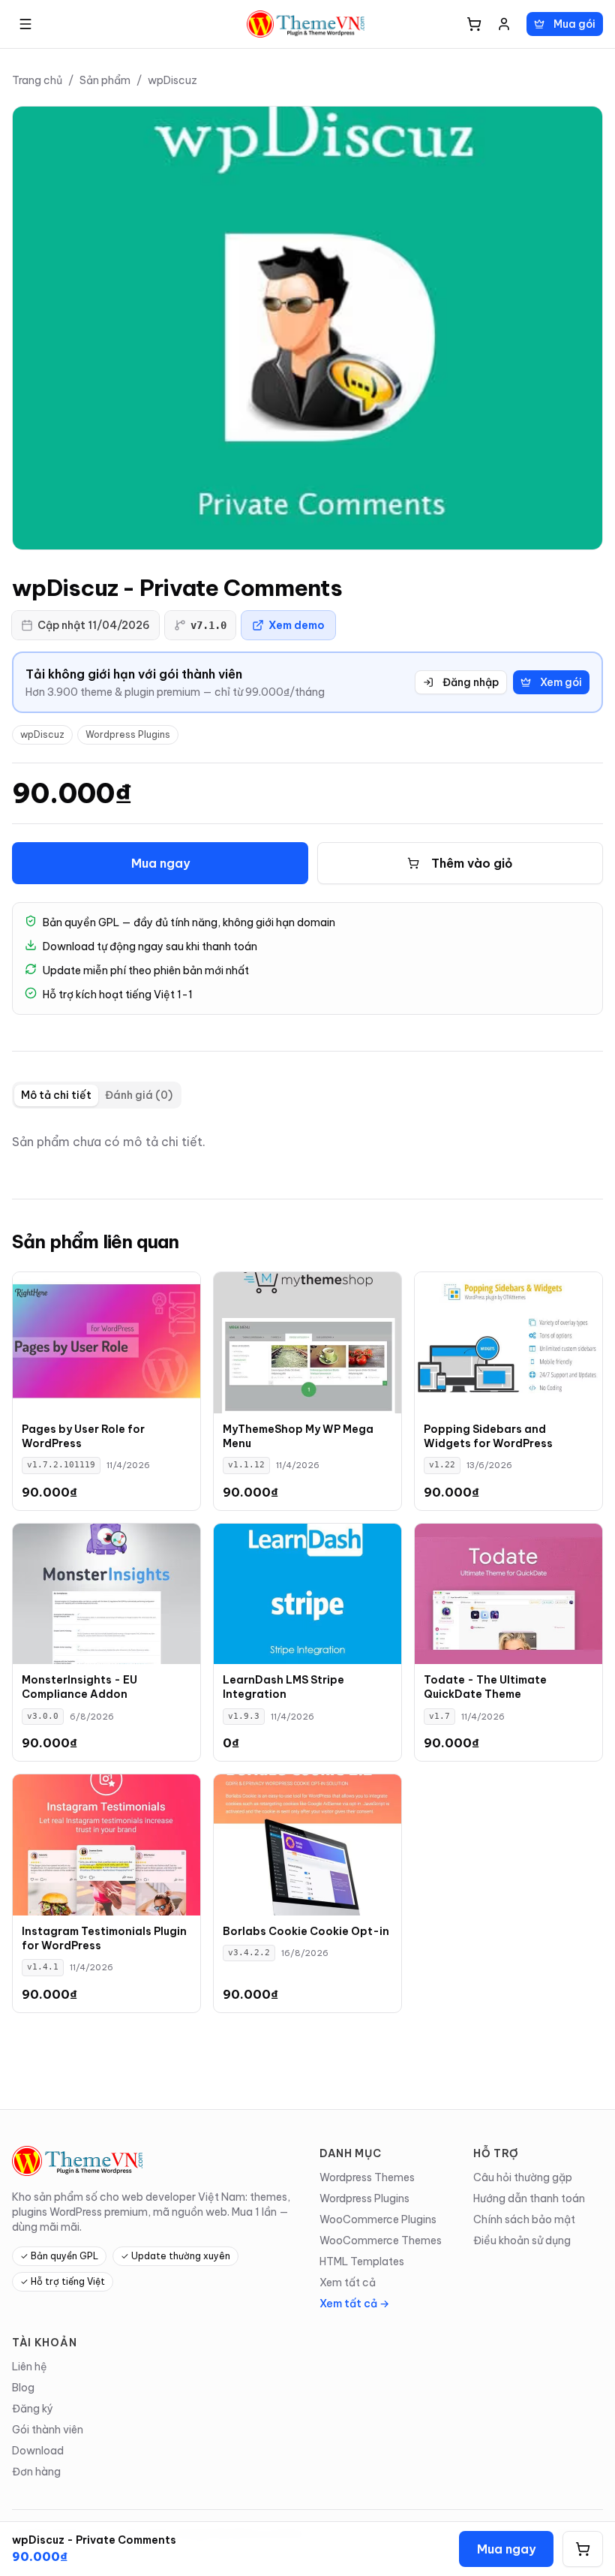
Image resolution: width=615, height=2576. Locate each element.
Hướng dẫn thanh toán (529, 2198)
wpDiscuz (172, 80)
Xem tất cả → (354, 2304)
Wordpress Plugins (128, 734)
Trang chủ (37, 80)
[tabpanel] (307, 1142)
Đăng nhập (471, 682)
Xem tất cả (348, 2283)
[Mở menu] (25, 24)
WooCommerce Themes (381, 2240)
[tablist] (97, 1095)
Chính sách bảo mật (524, 2219)
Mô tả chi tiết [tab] (56, 1095)
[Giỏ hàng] (474, 24)
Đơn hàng (36, 2472)
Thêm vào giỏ (472, 863)
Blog (23, 2388)
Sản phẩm (105, 80)
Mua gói (574, 24)
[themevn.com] (307, 24)
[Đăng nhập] (504, 24)
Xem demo (297, 625)
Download (38, 2451)
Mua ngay (160, 863)
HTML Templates (362, 2262)
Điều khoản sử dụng (522, 2240)
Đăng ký (33, 2409)
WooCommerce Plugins (378, 2219)
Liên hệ (30, 2367)
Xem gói (561, 682)
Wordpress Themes (367, 2177)
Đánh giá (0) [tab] (139, 1095)
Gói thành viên (48, 2430)
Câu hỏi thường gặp (523, 2177)
